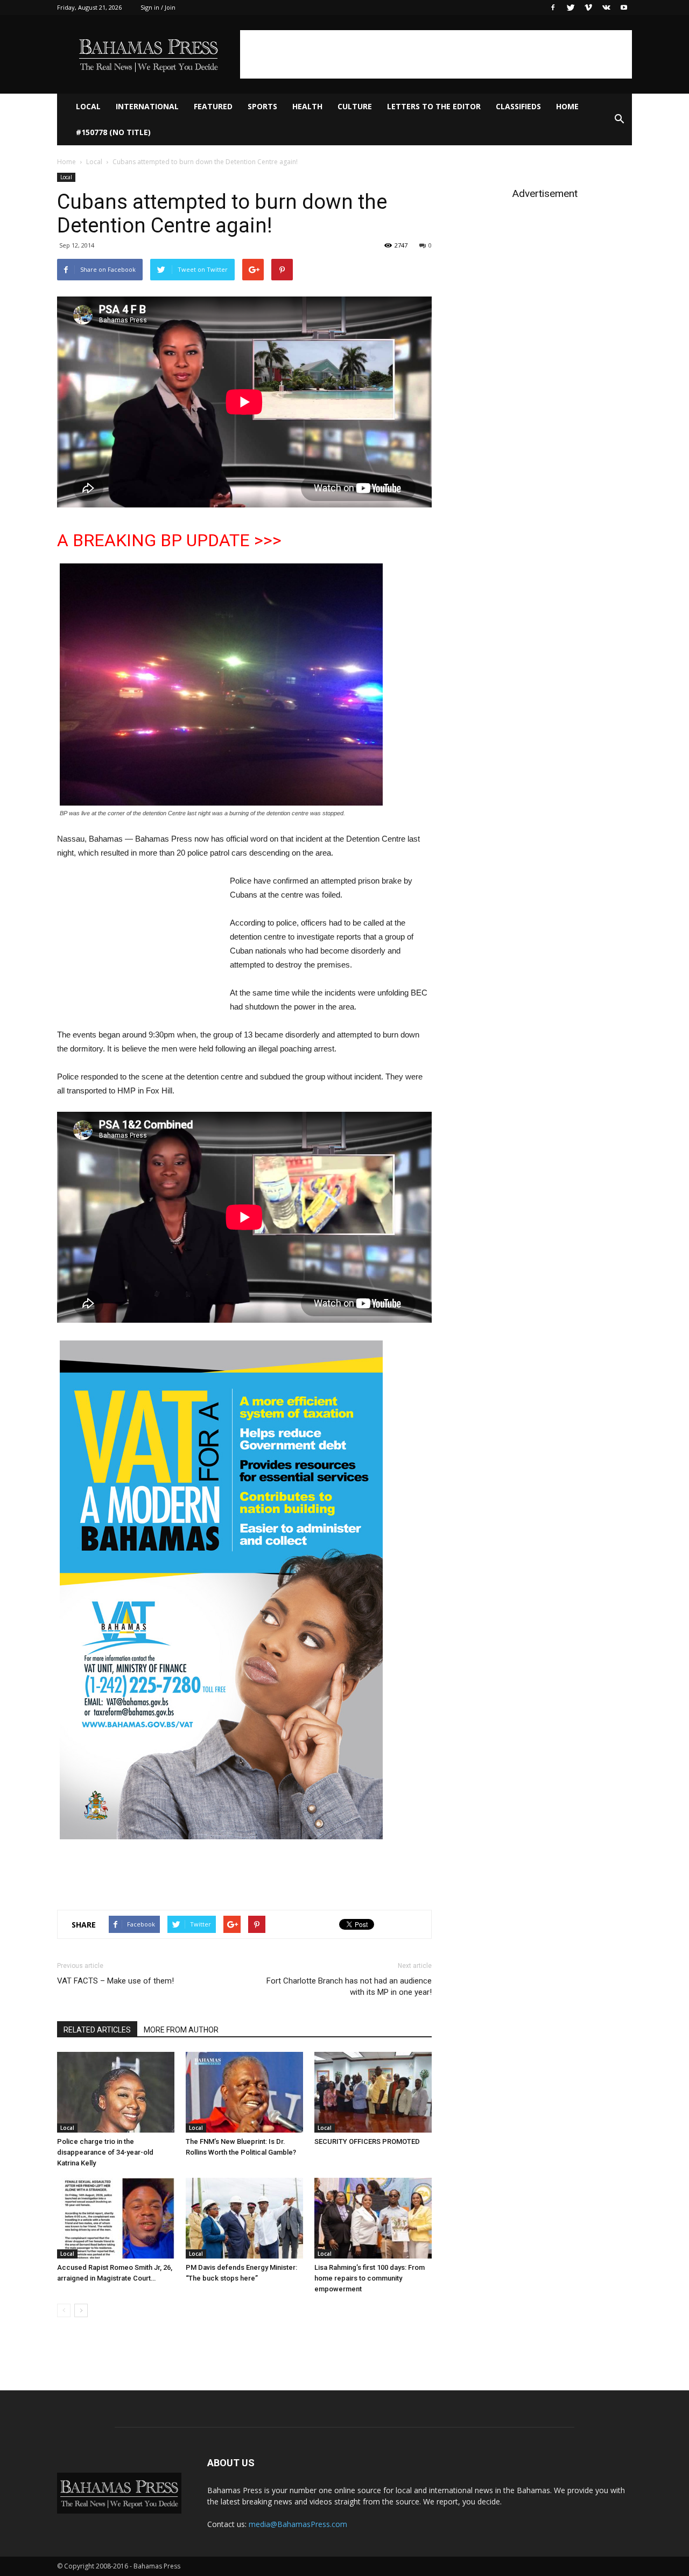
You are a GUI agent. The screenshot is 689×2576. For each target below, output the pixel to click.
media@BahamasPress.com (298, 2524)
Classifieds (518, 106)
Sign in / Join (158, 7)
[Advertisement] (436, 54)
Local (88, 106)
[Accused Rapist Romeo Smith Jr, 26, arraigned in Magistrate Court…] (116, 2218)
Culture (355, 106)
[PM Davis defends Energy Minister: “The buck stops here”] (244, 2218)
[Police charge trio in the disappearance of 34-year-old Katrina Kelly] (116, 2092)
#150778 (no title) (113, 132)
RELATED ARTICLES (97, 2030)
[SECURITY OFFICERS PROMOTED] (373, 2092)
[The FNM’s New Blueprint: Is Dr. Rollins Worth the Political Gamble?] (244, 2092)
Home (567, 106)
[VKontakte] (606, 8)
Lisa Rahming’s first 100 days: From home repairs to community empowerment (370, 2278)
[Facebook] (553, 8)
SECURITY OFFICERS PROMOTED (367, 2141)
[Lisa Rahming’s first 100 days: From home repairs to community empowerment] (373, 2218)
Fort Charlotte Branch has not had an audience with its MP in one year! (349, 1986)
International (147, 106)
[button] (619, 119)
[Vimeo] (588, 8)
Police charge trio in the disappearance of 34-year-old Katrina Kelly (105, 2152)
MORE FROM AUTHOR (181, 2030)
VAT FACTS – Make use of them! (115, 1981)
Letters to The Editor (434, 106)
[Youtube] (624, 8)
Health (307, 106)
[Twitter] (571, 8)
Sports (262, 106)
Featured (213, 106)
